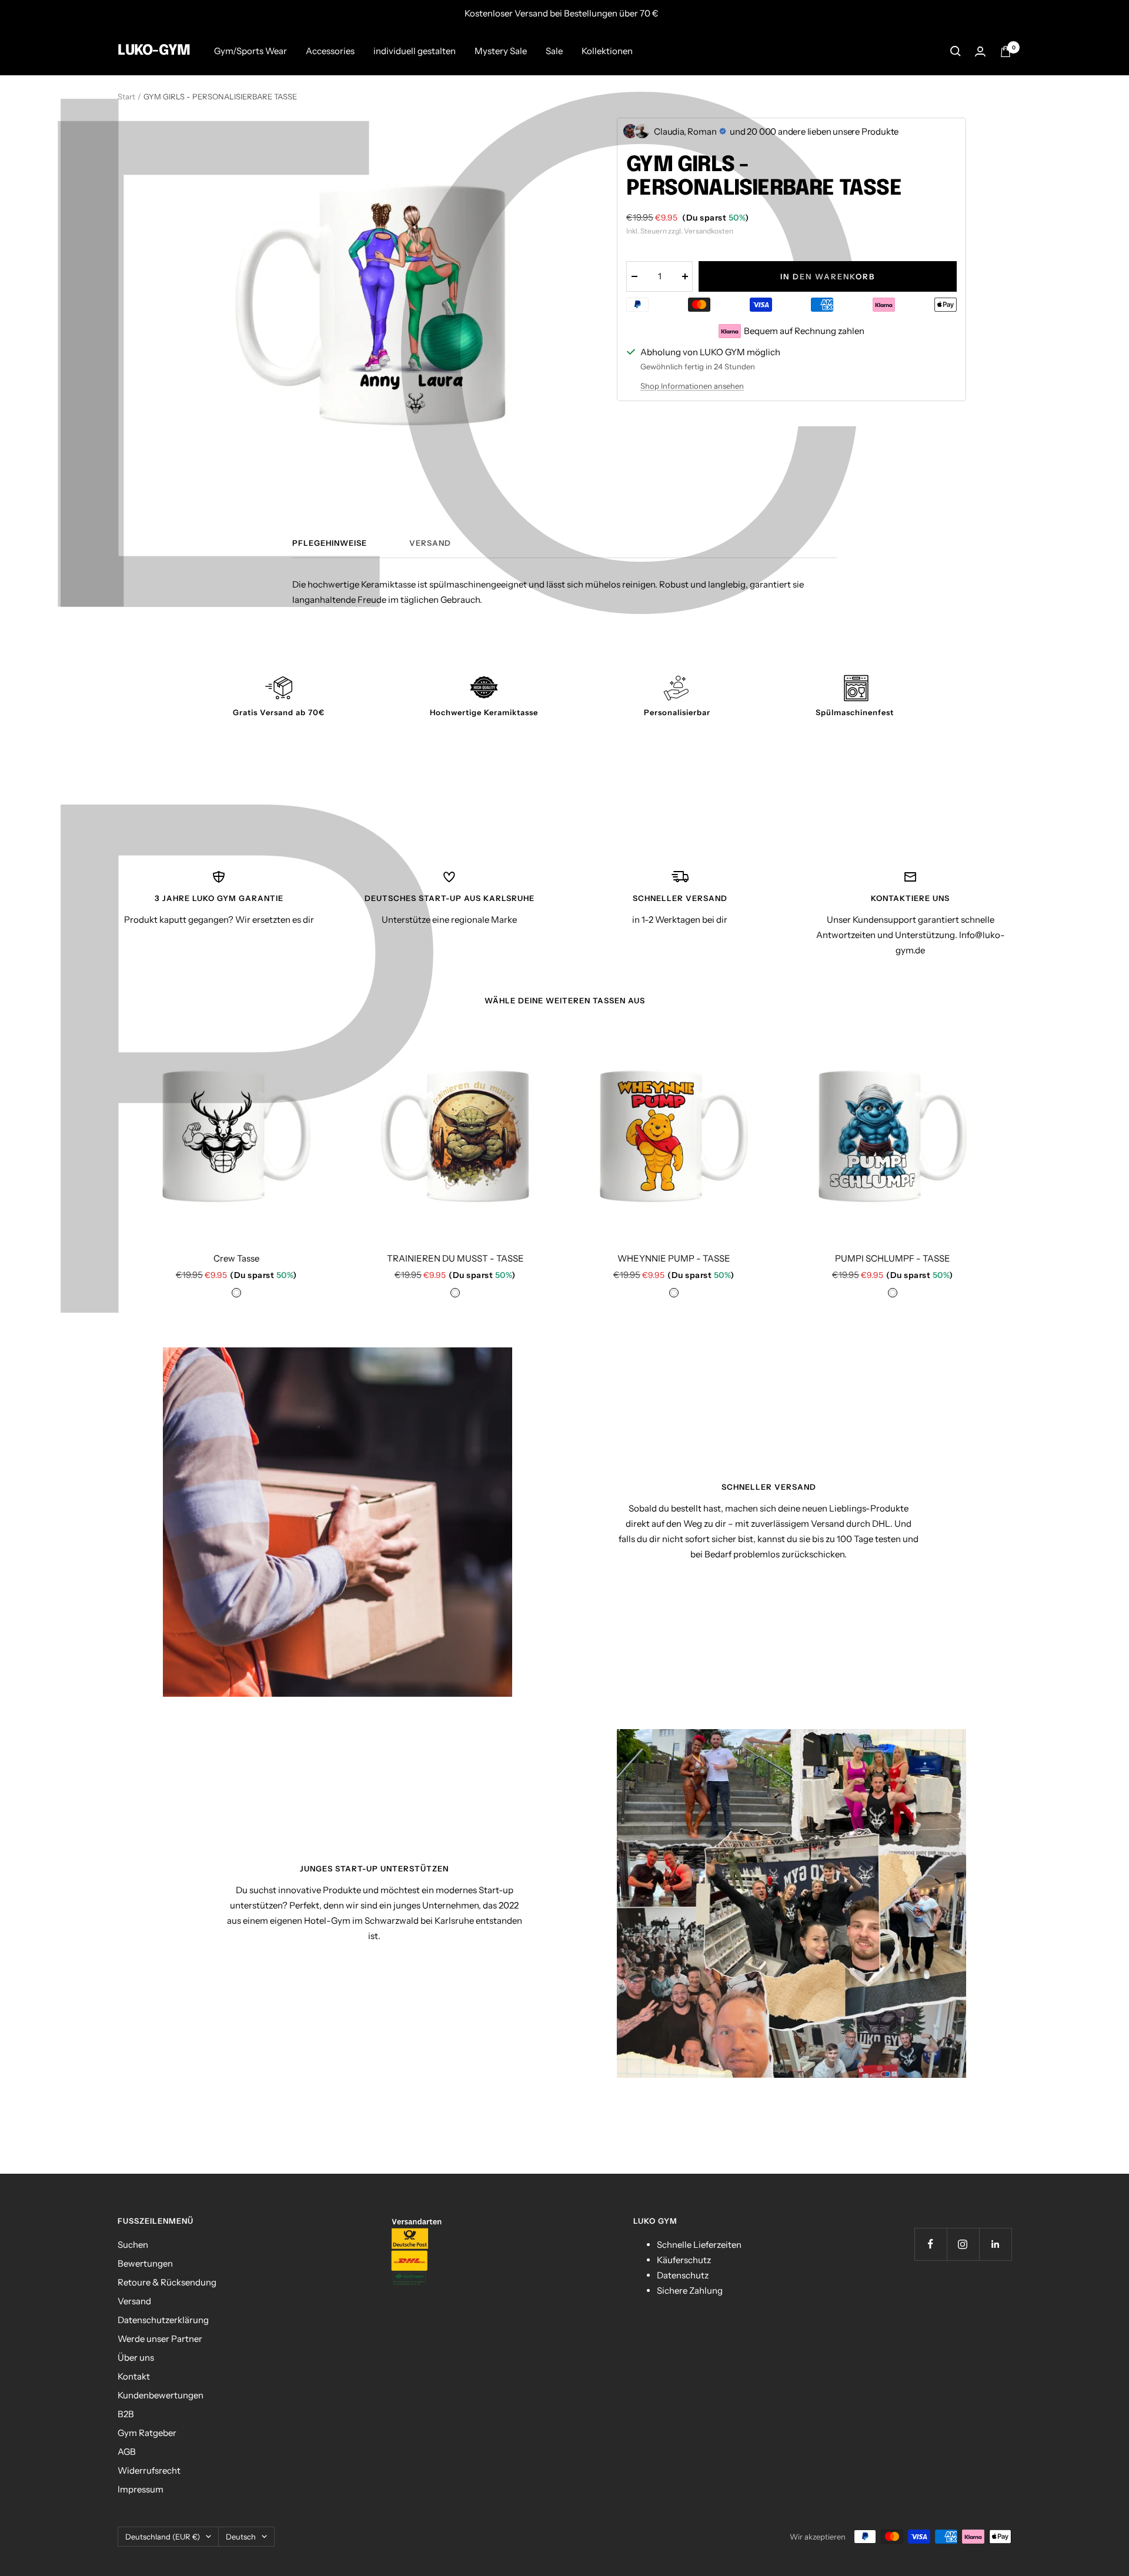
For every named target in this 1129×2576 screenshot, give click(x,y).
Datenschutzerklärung (163, 2320)
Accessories (330, 51)
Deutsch (241, 2537)
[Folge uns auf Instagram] (963, 2244)
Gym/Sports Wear (250, 51)
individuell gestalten (415, 51)
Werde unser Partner (160, 2339)
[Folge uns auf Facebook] (931, 2244)
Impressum (141, 2489)
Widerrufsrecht (149, 2470)
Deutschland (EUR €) (163, 2537)
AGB (127, 2452)
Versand (430, 543)
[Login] (980, 51)
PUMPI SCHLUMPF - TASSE (893, 1258)
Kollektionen (607, 51)
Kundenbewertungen (161, 2395)
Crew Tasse (236, 1258)
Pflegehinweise (330, 543)
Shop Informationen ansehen (692, 386)
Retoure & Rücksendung (167, 2282)
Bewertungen (145, 2263)
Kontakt (134, 2376)
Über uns (136, 2358)
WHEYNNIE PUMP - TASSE (674, 1258)
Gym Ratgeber (147, 2433)
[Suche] (956, 51)
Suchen (133, 2245)
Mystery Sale (501, 51)
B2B (126, 2414)
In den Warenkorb (828, 276)
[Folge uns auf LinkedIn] (995, 2244)
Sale (554, 51)
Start (126, 96)
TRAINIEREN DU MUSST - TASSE (455, 1258)
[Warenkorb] (1006, 51)
